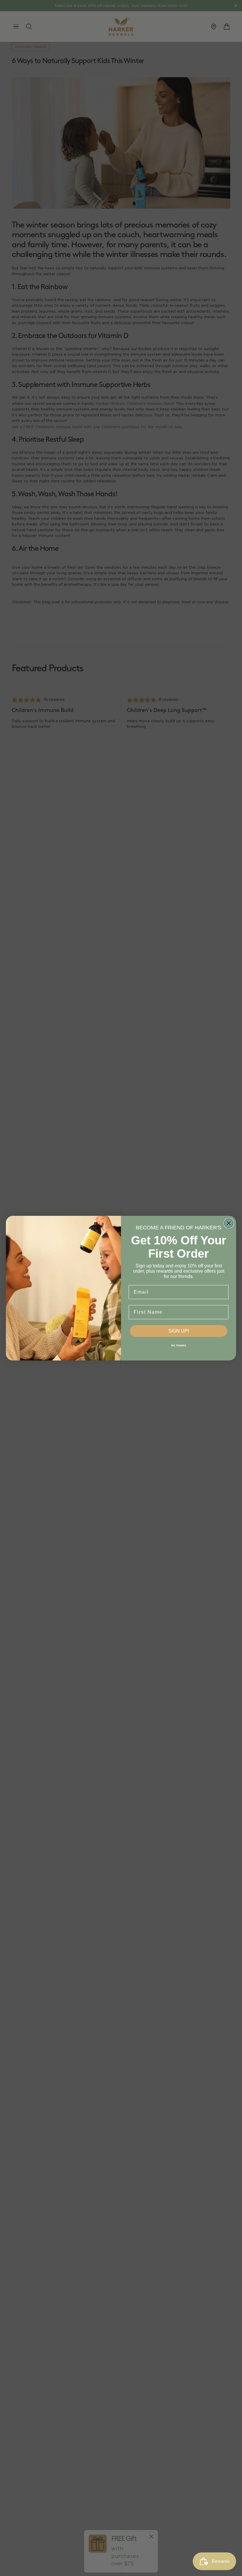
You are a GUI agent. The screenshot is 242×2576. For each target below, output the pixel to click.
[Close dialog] (229, 1223)
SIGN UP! (179, 1331)
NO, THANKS (179, 1346)
